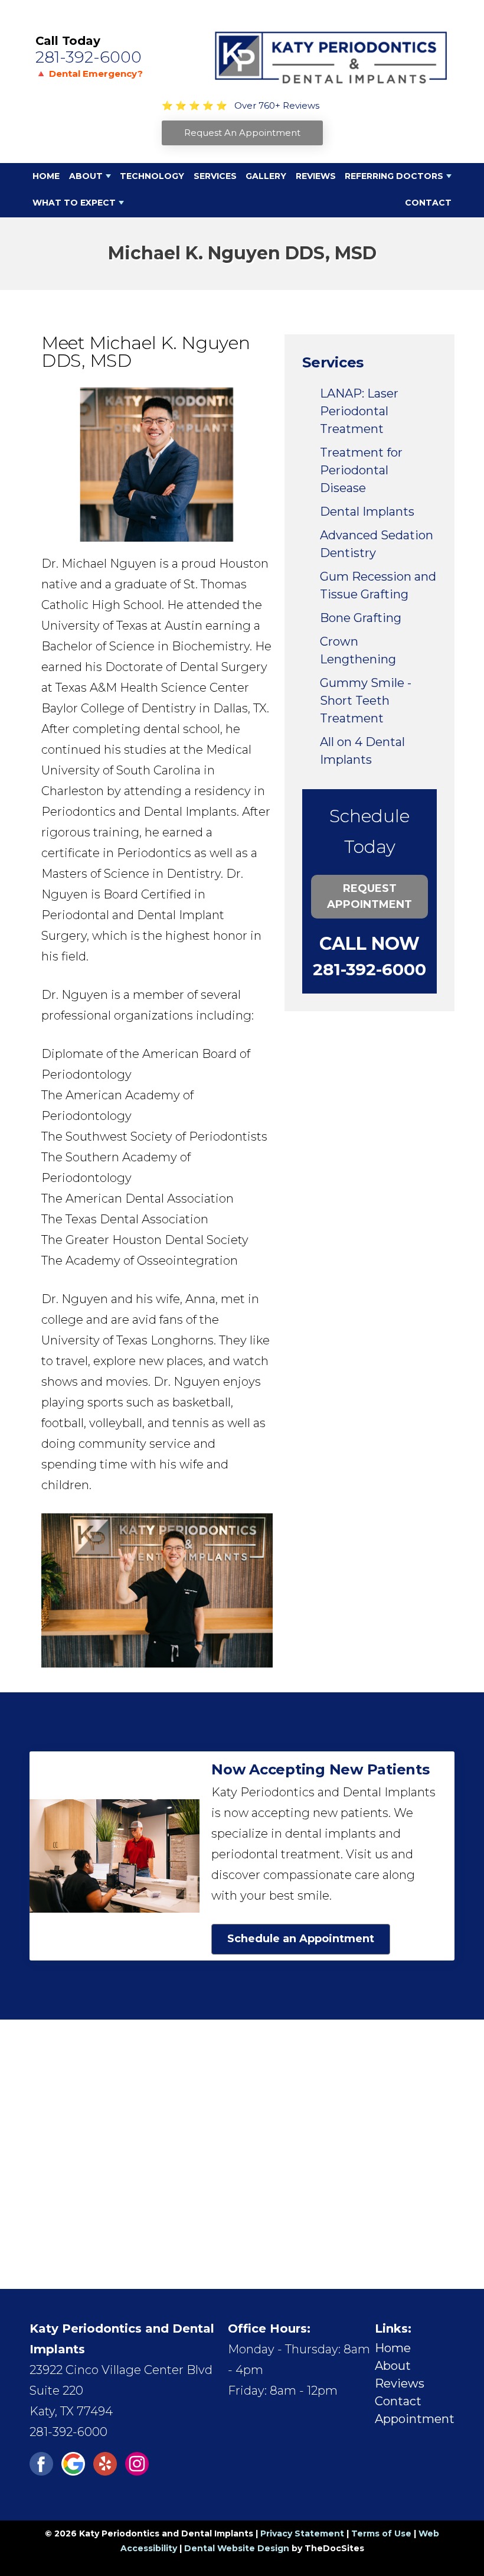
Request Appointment (369, 896)
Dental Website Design (237, 2548)
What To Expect (74, 203)
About (86, 176)
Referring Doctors (394, 176)
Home (46, 176)
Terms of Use (381, 2533)
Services (215, 176)
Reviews (316, 176)
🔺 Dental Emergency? (89, 74)
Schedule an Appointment (301, 1939)
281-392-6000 (89, 57)
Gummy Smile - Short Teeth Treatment (366, 701)
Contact (428, 203)
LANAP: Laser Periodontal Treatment (359, 411)
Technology (152, 176)
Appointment (415, 2419)
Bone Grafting (361, 618)
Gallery (266, 176)
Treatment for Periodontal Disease (361, 470)
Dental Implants (367, 512)
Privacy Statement (302, 2533)
